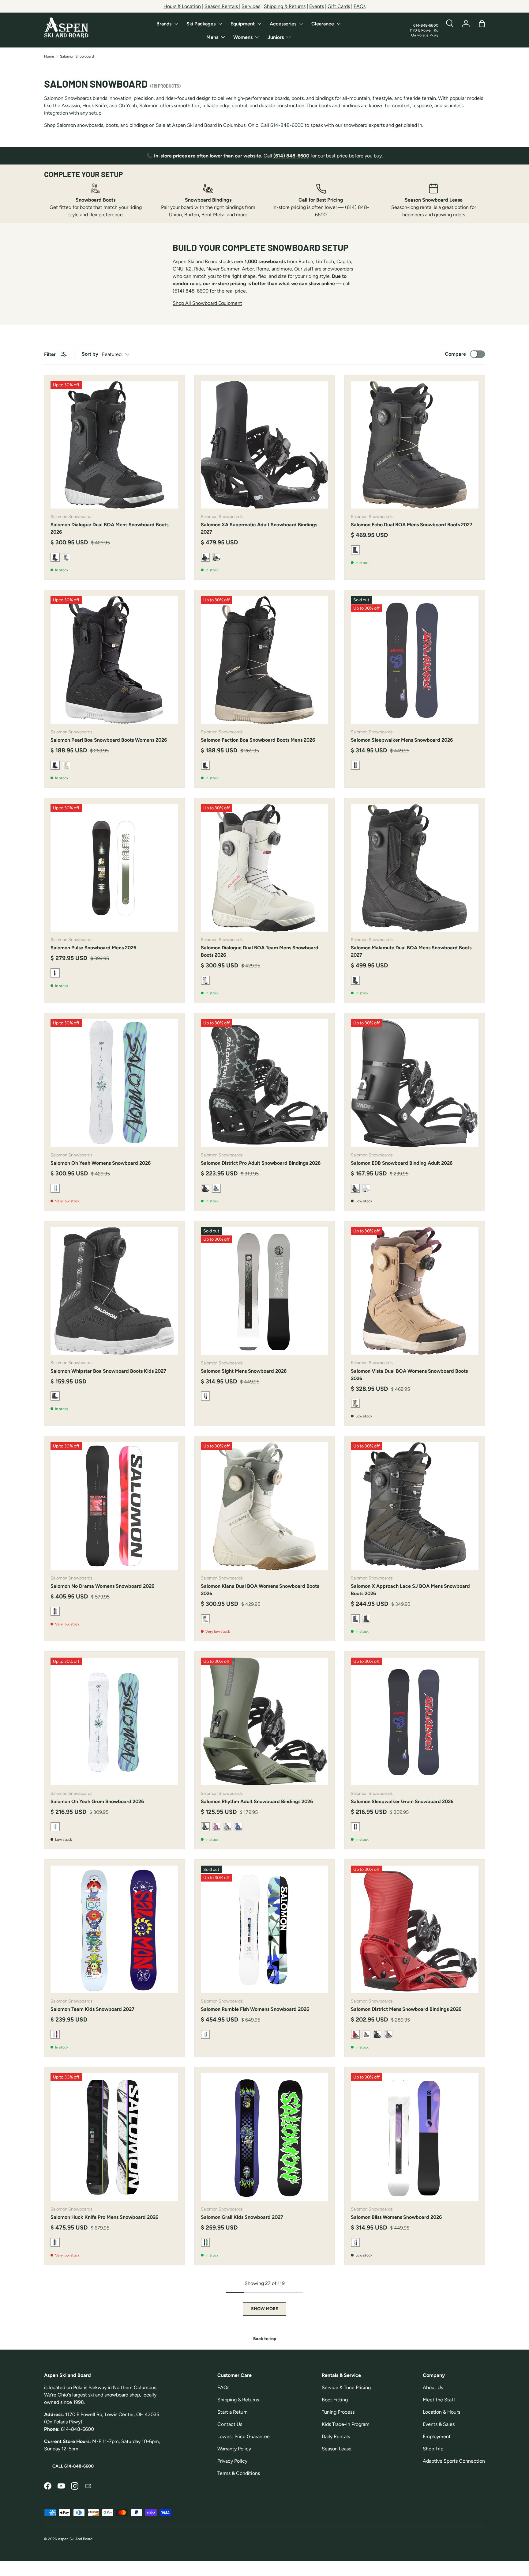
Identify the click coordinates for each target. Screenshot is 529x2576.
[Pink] (216, 1827)
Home (49, 56)
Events (317, 6)
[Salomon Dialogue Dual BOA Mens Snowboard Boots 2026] (114, 445)
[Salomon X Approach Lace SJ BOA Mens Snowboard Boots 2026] (415, 1506)
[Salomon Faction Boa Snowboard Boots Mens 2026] (265, 660)
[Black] (366, 1619)
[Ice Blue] (227, 1827)
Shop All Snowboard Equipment (207, 303)
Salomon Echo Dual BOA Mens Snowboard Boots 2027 (412, 525)
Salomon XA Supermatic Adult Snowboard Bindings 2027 (259, 528)
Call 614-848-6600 (73, 2466)
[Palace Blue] (238, 1827)
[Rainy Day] (216, 557)
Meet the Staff (439, 2400)
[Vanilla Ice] (66, 765)
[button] (482, 24)
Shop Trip (433, 2449)
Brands (164, 24)
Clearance (323, 24)
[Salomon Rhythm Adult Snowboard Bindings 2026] (265, 1721)
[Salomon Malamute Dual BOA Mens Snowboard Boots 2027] (415, 868)
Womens (243, 37)
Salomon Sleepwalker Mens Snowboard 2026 (402, 740)
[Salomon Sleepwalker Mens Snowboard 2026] (415, 660)
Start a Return (233, 2412)
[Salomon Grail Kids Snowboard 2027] (265, 2137)
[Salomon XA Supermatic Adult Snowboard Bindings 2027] (265, 445)
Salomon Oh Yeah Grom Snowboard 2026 (97, 1801)
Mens (212, 37)
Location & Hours (441, 2412)
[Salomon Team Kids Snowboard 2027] (114, 1929)
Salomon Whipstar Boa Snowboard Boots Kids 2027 (108, 1371)
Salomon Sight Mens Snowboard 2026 (244, 1371)
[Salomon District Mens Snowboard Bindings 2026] (415, 1929)
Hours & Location (182, 6)
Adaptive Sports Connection (454, 2461)
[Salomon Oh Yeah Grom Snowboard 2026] (114, 1721)
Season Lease (337, 2449)
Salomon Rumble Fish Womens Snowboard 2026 (255, 2009)
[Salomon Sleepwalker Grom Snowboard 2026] (415, 1721)
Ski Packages (201, 24)
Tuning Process (338, 2412)
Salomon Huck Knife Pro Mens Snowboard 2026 (104, 2217)
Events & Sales (439, 2424)
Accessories (283, 24)
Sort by (90, 354)
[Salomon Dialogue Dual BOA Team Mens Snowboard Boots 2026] (265, 868)
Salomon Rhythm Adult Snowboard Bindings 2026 (257, 1801)
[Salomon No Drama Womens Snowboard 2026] (114, 1506)
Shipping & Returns (285, 6)
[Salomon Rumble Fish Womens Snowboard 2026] (265, 1929)
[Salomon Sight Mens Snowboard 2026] (265, 1291)
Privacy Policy (232, 2461)
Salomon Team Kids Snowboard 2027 (92, 2009)
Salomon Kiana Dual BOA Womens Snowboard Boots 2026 (260, 1590)
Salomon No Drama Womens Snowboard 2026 (102, 1586)
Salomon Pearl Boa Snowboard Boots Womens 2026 (109, 740)
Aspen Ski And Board (75, 2539)
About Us (433, 2387)
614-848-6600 (426, 25)
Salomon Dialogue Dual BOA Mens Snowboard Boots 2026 (109, 528)
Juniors (276, 37)
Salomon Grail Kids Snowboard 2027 (242, 2217)
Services (251, 6)
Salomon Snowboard (77, 56)
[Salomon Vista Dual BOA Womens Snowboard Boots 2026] (415, 1291)
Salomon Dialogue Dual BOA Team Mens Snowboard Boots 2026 (260, 951)
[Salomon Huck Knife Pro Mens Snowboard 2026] (114, 2137)
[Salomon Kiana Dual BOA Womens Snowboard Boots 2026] (265, 1506)
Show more (264, 2309)
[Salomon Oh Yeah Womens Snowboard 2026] (114, 1083)
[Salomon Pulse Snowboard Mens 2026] (114, 868)
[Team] (205, 1188)
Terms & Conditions (239, 2473)
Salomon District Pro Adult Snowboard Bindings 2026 (261, 1163)
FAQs (360, 6)
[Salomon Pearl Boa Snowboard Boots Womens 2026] (114, 660)
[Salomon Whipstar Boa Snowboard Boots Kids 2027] (114, 1291)
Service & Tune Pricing (346, 2387)
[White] (366, 1188)
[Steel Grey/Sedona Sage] (66, 557)
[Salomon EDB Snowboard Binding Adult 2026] (415, 1083)
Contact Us (230, 2424)
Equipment (243, 24)
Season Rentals (222, 6)
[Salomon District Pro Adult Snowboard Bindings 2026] (265, 1083)
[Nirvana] (388, 2034)
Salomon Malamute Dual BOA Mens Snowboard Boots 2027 (411, 951)
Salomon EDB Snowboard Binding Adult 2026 (402, 1163)
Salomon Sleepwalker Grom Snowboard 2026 (402, 1801)
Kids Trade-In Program (346, 2424)
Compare (455, 354)
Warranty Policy (234, 2449)
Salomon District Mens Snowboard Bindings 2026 (406, 2009)
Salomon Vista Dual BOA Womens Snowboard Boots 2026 (409, 1375)
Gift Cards (339, 6)
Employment (437, 2436)
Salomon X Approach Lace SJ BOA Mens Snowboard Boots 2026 (410, 1590)
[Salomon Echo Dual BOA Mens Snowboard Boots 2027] (415, 445)
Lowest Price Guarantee (244, 2436)
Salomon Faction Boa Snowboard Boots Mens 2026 (258, 740)
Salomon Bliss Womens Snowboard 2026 (396, 2217)
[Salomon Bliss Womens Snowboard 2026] (415, 2137)
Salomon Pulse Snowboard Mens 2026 (93, 948)
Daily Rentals (336, 2436)
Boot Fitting (335, 2400)
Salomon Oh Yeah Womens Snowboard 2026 (101, 1163)
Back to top (265, 2339)
